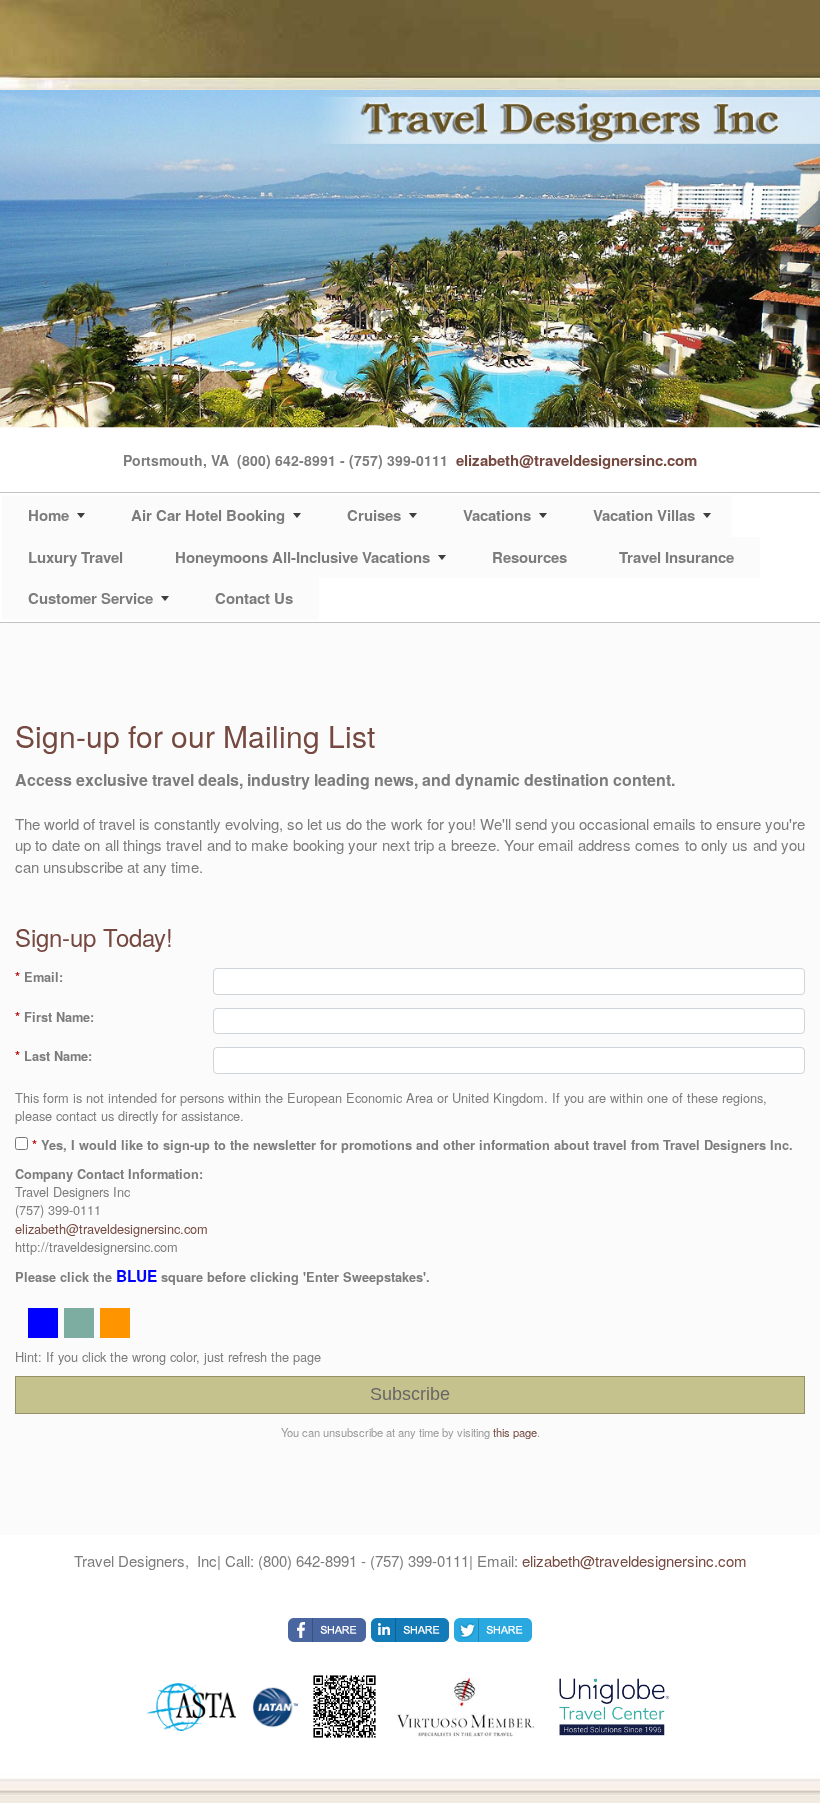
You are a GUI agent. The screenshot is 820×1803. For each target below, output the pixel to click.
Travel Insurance (676, 557)
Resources (529, 557)
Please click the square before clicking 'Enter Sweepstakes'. (222, 1276)
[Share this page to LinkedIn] (410, 1630)
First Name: (54, 1017)
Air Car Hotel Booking (208, 515)
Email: (39, 977)
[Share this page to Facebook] (327, 1630)
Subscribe (410, 1394)
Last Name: (53, 1056)
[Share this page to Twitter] (493, 1630)
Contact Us (254, 598)
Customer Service (90, 598)
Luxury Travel (75, 557)
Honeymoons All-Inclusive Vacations (302, 557)
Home (48, 515)
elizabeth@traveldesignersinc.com (576, 460)
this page (515, 1432)
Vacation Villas (644, 515)
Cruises (374, 515)
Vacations (497, 515)
